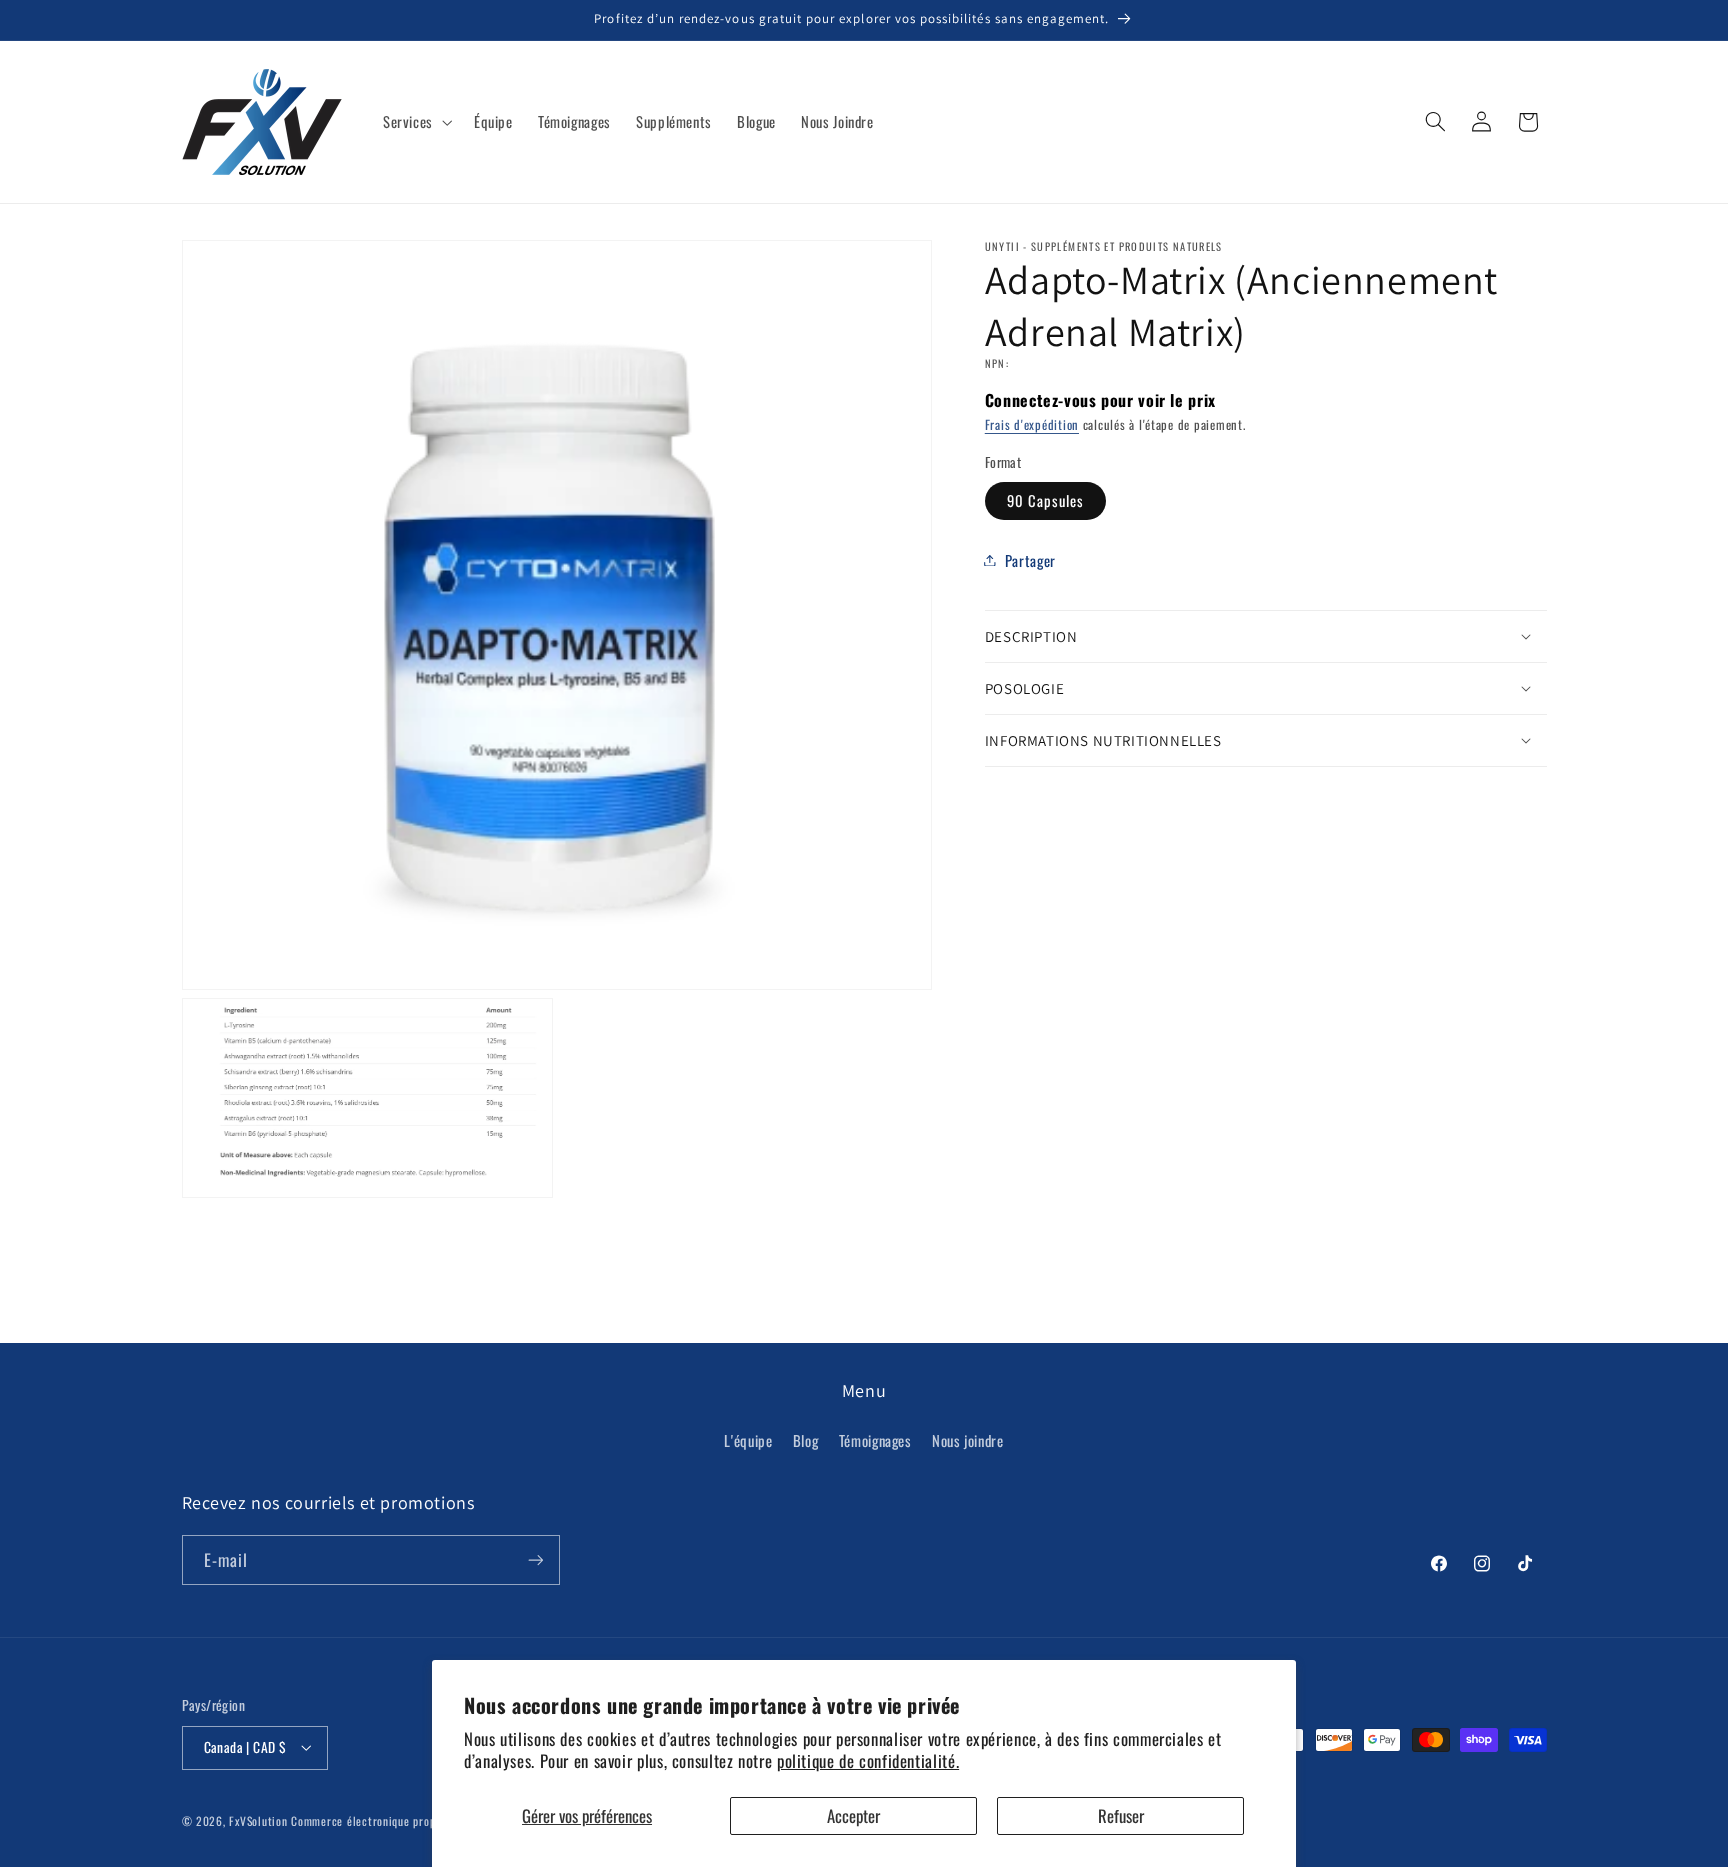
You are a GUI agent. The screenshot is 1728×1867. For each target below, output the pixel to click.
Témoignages (875, 1440)
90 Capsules (1046, 500)
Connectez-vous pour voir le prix (1100, 399)
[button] (415, 122)
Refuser (1121, 1815)
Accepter (853, 1815)
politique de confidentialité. (868, 1760)
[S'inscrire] (535, 1559)
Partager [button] (1030, 559)
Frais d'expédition (1032, 424)
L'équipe (748, 1440)
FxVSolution (258, 1820)
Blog (806, 1440)
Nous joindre (968, 1440)
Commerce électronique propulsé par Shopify (403, 1820)
